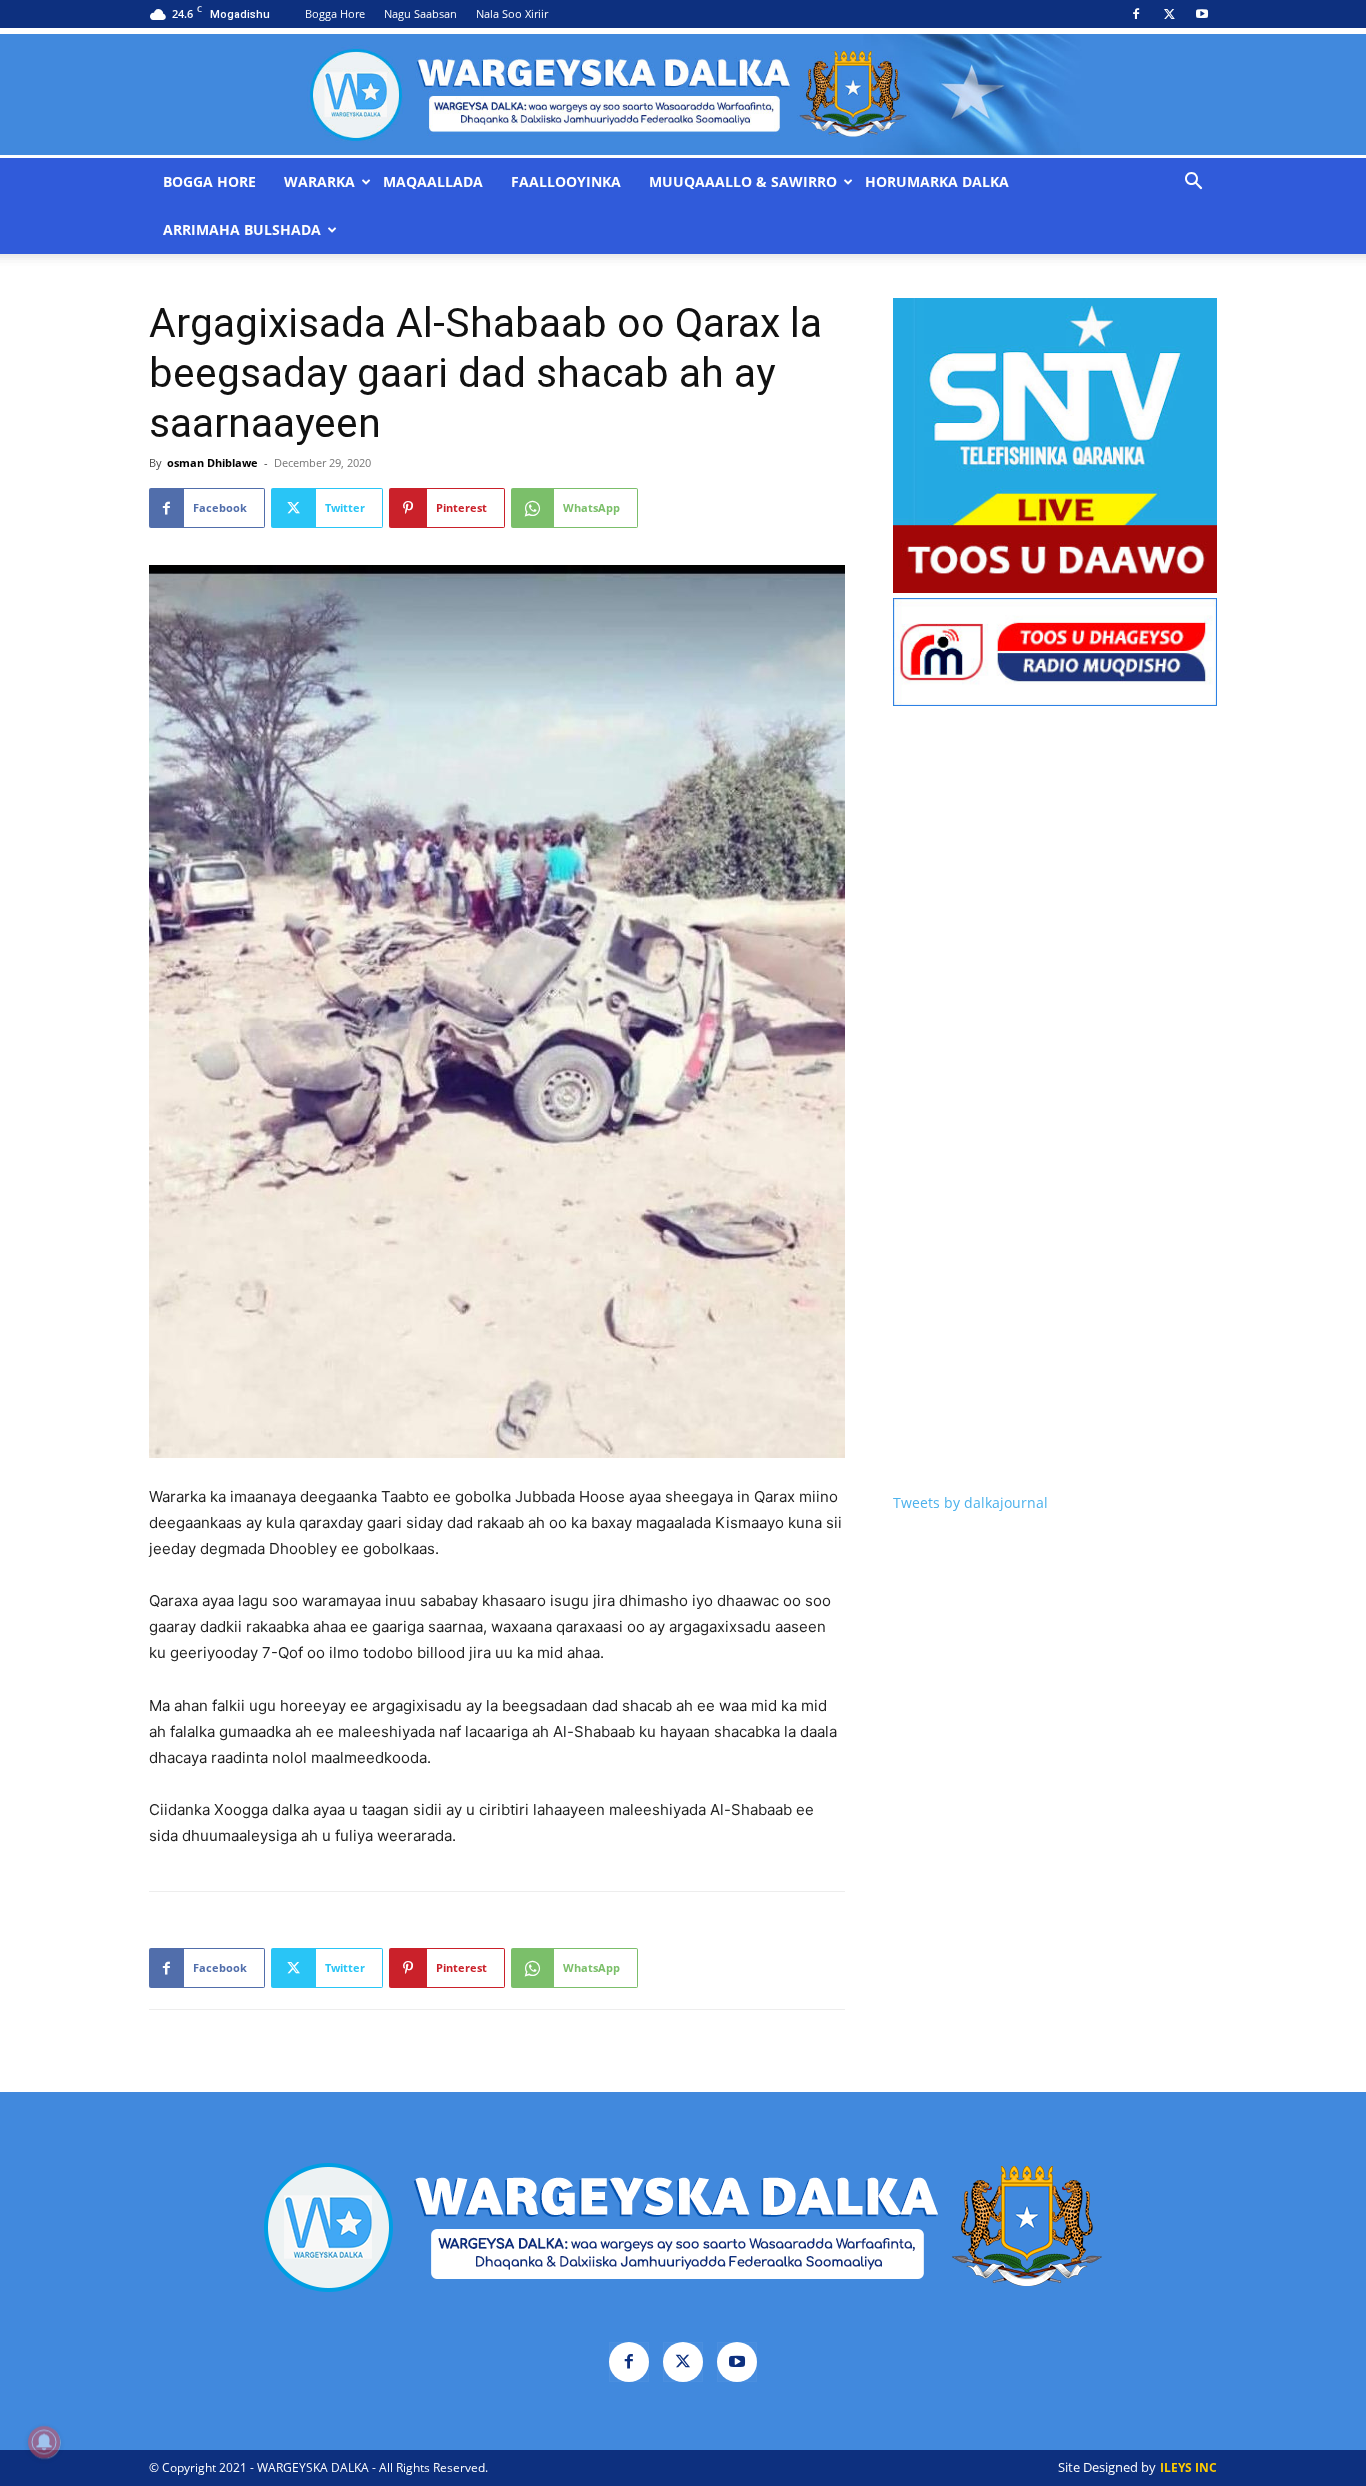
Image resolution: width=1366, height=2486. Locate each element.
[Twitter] (1169, 14)
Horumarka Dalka (937, 182)
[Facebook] (1136, 14)
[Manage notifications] (44, 2442)
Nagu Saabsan (420, 13)
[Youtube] (1202, 14)
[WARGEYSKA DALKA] (683, 94)
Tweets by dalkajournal (970, 1502)
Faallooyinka (566, 182)
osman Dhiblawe (212, 462)
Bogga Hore (335, 13)
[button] (1193, 183)
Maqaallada (433, 182)
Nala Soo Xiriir (512, 13)
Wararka (319, 182)
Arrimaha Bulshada (242, 230)
